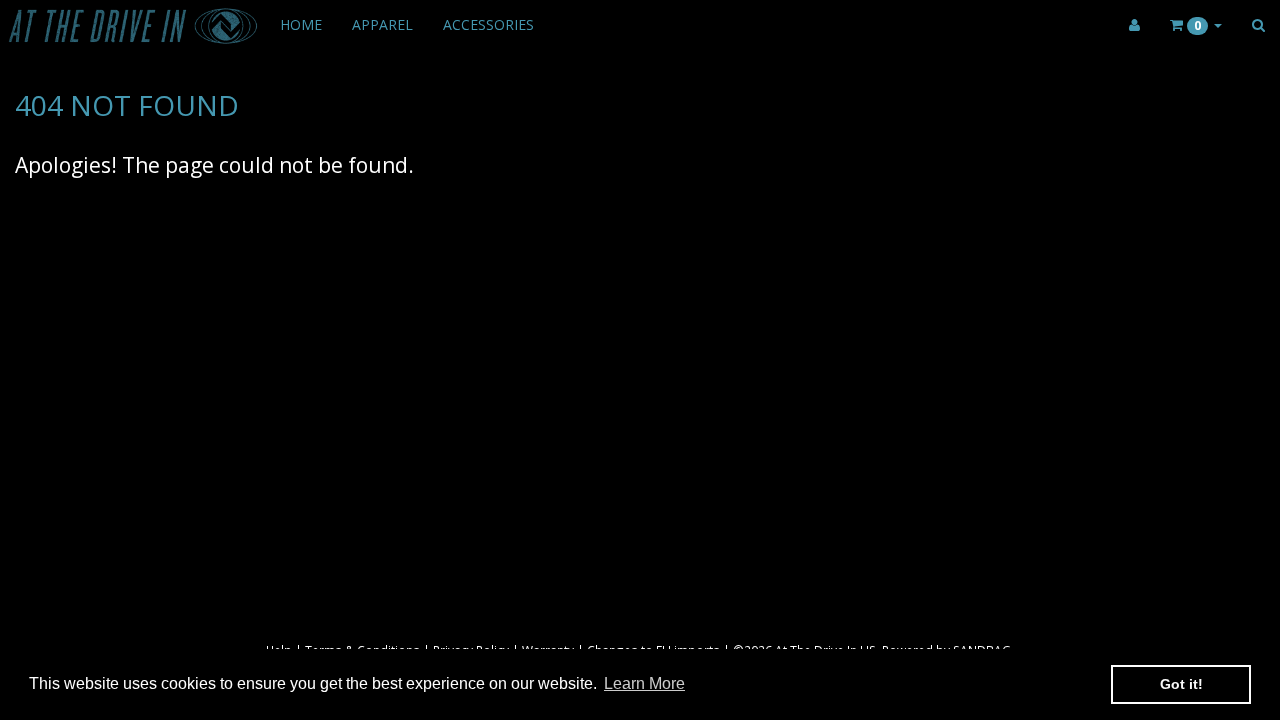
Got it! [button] (1181, 684)
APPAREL (382, 24)
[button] (1196, 25)
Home (301, 24)
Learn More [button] (644, 683)
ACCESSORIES (488, 24)
